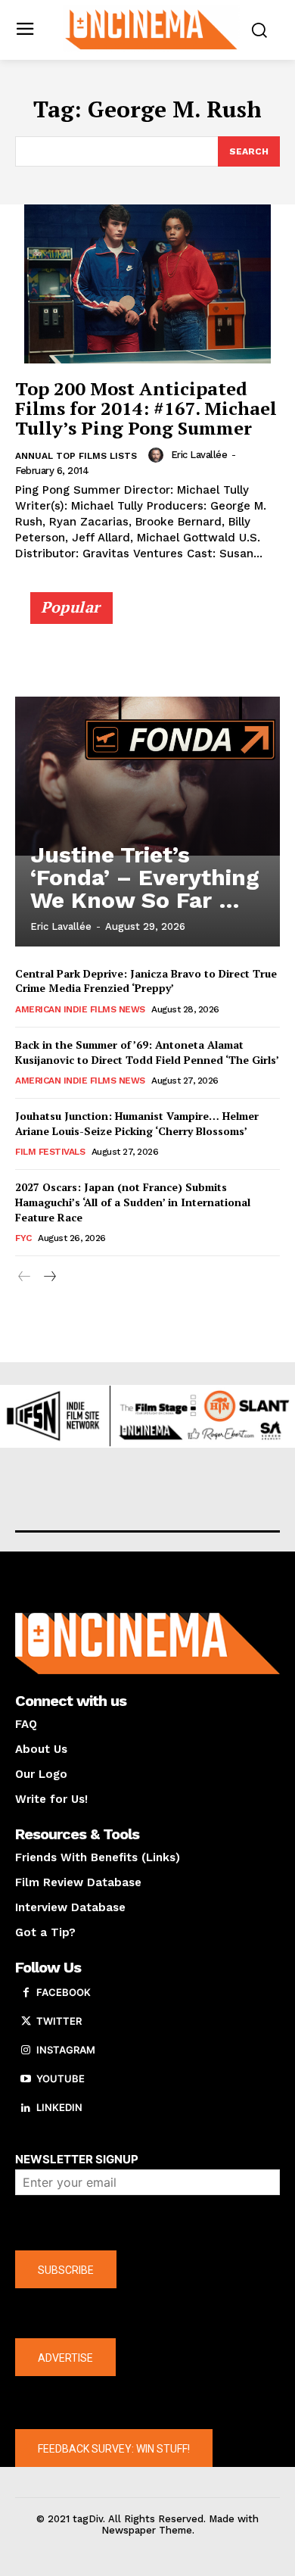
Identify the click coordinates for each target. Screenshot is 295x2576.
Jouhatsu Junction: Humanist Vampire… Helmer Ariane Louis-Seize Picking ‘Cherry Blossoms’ (137, 1123)
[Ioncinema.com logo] (152, 28)
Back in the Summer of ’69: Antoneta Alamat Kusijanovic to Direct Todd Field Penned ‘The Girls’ (147, 1052)
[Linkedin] (26, 2108)
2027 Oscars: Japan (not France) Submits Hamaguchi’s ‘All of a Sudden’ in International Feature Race (133, 1202)
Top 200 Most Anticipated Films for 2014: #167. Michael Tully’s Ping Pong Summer (146, 409)
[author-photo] (158, 455)
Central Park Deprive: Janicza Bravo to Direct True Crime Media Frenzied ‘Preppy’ (146, 981)
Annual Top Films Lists (76, 456)
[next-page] (49, 1277)
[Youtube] (26, 2079)
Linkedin (59, 2107)
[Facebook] (26, 1993)
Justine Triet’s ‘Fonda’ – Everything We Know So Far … (145, 877)
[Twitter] (26, 2022)
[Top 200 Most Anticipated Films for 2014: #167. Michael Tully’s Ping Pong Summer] (147, 284)
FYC (23, 1238)
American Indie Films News (80, 1009)
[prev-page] (25, 1277)
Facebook (64, 1992)
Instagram (66, 2050)
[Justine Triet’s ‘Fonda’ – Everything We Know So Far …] (147, 776)
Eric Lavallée (199, 455)
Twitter (59, 2021)
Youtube (61, 2079)
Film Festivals (50, 1152)
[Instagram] (26, 2051)
